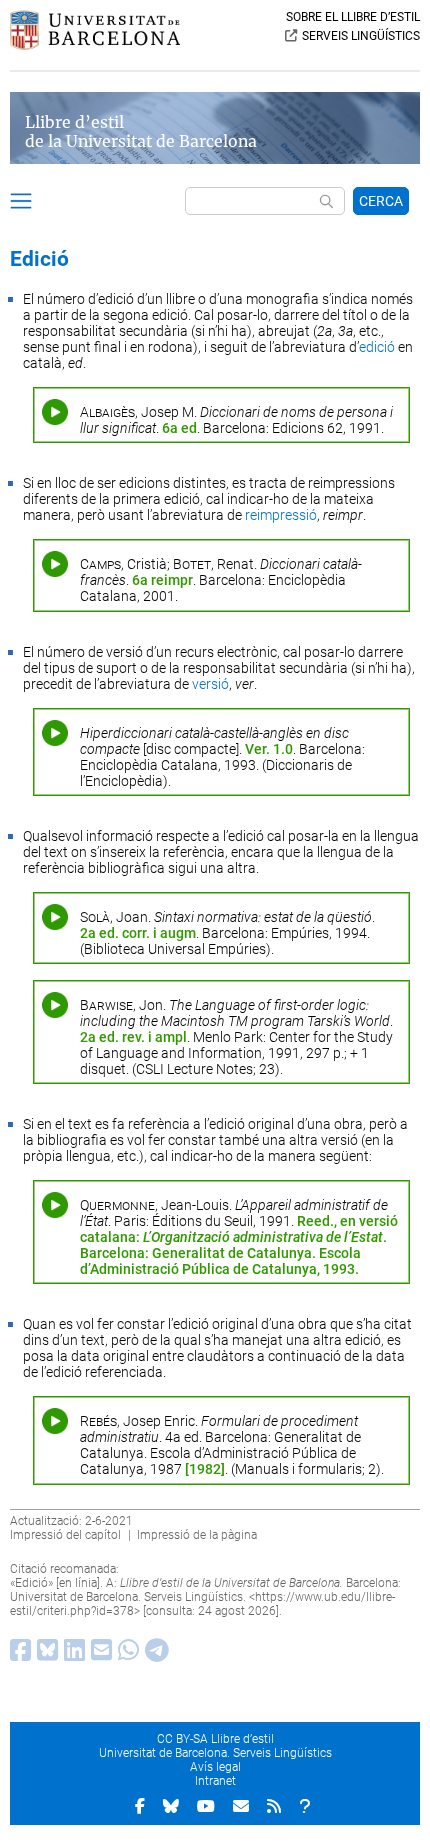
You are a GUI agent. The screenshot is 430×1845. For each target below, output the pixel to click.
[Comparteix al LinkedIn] (71, 1655)
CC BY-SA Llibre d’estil (215, 1739)
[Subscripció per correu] (241, 1806)
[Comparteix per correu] (98, 1655)
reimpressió (281, 515)
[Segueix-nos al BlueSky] (171, 1806)
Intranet (215, 1781)
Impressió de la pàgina (197, 1535)
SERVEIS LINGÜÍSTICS (361, 36)
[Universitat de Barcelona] (95, 45)
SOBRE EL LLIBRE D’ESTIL (353, 17)
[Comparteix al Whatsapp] (125, 1655)
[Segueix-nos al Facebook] (140, 1806)
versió (210, 684)
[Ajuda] (305, 1806)
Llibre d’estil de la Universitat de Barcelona (141, 132)
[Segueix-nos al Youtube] (206, 1806)
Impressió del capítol (65, 1535)
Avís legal (215, 1767)
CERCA (381, 201)
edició (377, 347)
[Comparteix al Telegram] (154, 1655)
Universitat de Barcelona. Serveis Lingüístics (215, 1753)
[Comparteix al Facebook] (17, 1655)
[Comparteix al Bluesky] (44, 1655)
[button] (21, 204)
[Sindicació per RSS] (274, 1806)
